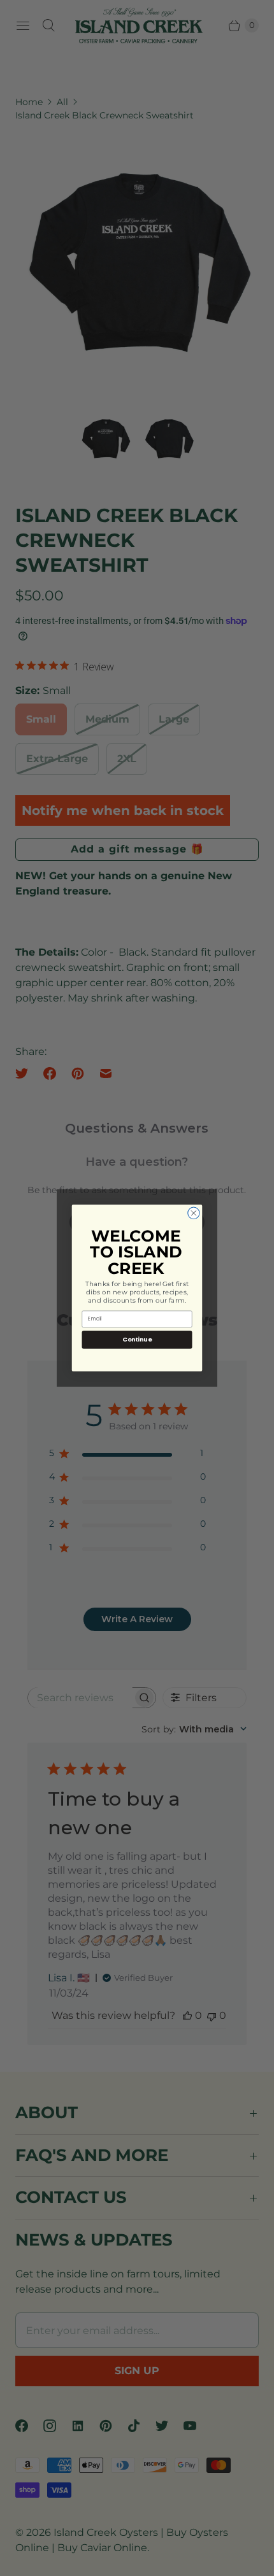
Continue (137, 1339)
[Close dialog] (194, 1213)
